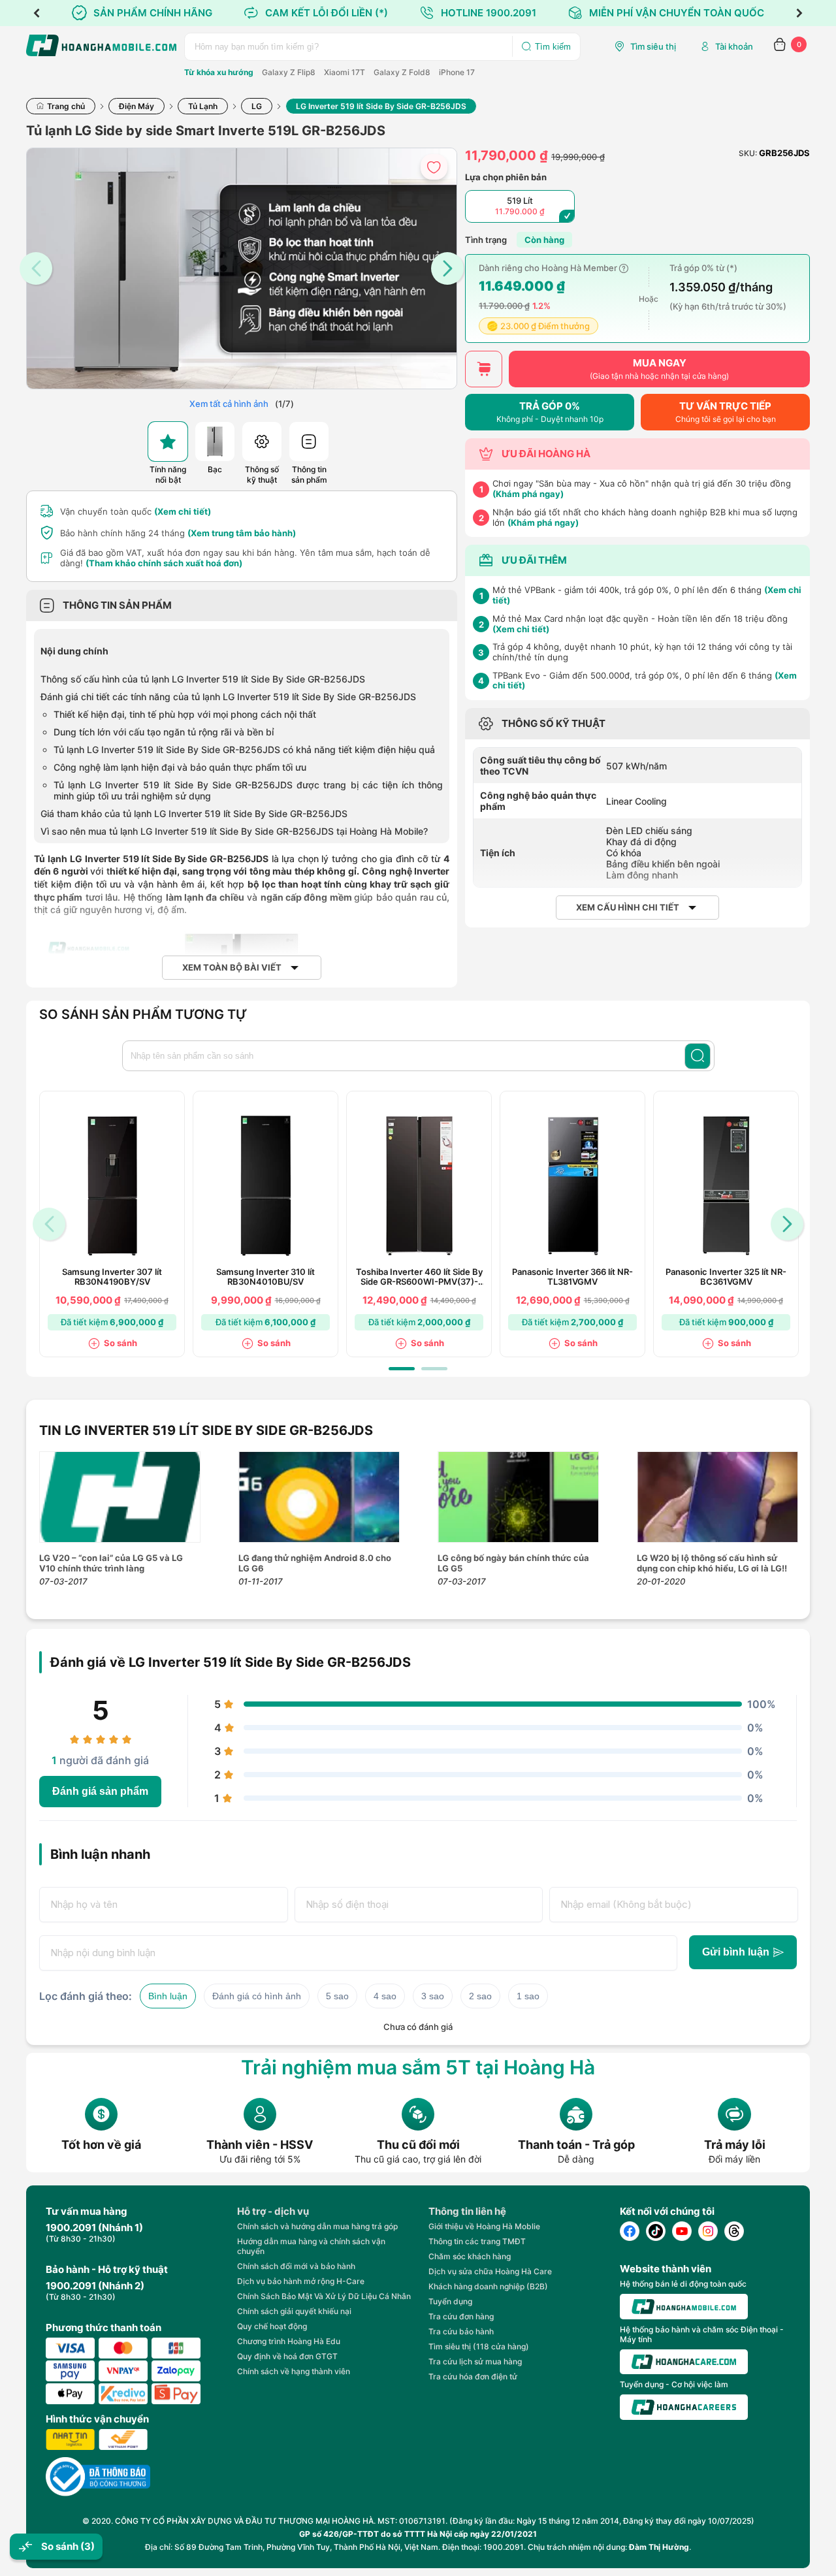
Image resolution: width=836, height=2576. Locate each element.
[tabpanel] (112, 1224)
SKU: (748, 153)
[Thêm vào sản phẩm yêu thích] (434, 167)
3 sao (433, 1996)
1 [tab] (402, 1369)
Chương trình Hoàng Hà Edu (289, 2341)
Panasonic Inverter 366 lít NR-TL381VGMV (572, 1277)
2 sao (480, 1996)
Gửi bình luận (736, 1952)
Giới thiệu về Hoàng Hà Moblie (484, 2226)
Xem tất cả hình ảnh (229, 404)
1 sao (528, 1996)
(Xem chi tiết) (183, 511)
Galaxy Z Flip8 (289, 72)
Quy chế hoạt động (272, 2326)
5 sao (337, 1996)
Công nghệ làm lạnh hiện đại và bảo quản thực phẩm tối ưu (181, 767)
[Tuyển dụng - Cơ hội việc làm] (684, 2407)
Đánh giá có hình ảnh (257, 1996)
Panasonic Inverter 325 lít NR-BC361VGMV (726, 1277)
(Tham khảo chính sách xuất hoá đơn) (164, 563)
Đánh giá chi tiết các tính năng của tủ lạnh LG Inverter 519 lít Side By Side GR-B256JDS (228, 697)
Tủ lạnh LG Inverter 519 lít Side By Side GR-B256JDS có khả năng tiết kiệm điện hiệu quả (244, 749)
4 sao (385, 1996)
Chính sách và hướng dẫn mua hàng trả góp (317, 2226)
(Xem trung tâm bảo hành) (242, 533)
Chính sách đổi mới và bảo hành (296, 2266)
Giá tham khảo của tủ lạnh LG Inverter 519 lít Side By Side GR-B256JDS (194, 813)
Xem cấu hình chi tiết (628, 908)
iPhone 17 (457, 72)
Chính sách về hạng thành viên (294, 2371)
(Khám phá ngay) (528, 494)
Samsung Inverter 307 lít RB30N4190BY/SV (112, 1277)
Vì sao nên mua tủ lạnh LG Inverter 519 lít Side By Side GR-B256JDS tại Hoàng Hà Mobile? (235, 831)
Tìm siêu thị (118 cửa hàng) (479, 2346)
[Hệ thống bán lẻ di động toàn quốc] (684, 2307)
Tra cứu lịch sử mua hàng (475, 2361)
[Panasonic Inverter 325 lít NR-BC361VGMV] (726, 1186)
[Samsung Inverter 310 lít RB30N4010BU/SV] (266, 1186)
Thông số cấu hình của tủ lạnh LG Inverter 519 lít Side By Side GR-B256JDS (203, 679)
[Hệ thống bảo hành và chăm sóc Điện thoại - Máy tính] (684, 2362)
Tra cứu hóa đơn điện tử (473, 2376)
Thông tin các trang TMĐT (477, 2241)
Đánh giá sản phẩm (100, 1791)
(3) (88, 2546)
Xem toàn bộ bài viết (232, 968)
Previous (37, 13)
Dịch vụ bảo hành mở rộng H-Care (301, 2281)
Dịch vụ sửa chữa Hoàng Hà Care (490, 2271)
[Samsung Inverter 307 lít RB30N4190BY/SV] (112, 1186)
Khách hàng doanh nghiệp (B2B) (488, 2286)
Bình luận (168, 1996)
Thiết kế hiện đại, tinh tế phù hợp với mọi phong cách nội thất (186, 714)
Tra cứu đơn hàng (461, 2316)
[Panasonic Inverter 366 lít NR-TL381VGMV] (573, 1186)
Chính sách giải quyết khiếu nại (294, 2311)
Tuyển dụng (450, 2301)
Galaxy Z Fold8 (402, 72)
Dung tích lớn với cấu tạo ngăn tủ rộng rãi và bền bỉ (165, 732)
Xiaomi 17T (345, 72)
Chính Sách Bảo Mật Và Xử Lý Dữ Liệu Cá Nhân (324, 2296)
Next (799, 13)
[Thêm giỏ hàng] (484, 369)
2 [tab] (434, 1369)
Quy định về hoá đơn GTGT (287, 2356)
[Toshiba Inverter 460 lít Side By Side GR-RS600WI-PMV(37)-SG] (419, 1186)
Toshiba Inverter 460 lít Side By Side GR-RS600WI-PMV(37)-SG (419, 1277)
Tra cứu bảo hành (461, 2331)
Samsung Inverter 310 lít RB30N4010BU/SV (265, 1277)
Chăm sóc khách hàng (470, 2256)
